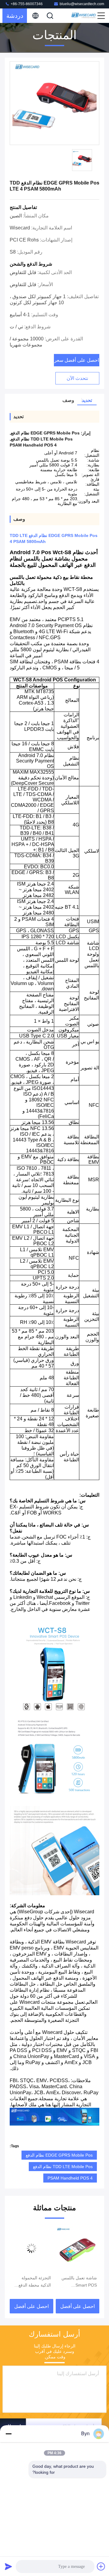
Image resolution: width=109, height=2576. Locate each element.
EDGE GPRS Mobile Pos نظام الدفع (59, 2155)
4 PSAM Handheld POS (70, 2178)
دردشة (15, 16)
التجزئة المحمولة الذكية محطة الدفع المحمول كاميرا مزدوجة (81, 2282)
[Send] (8, 2566)
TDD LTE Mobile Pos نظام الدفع (63, 2167)
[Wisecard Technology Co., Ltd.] (84, 16)
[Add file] (101, 2566)
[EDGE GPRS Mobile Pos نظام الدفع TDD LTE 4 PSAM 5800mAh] (54, 103)
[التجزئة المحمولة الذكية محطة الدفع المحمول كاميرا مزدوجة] (78, 2248)
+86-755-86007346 (26, 4)
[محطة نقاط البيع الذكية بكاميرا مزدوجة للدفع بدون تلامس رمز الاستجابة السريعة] (31, 2248)
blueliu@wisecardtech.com (82, 4)
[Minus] (8, 2434)
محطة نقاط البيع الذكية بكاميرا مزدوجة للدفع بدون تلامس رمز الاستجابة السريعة (31, 2282)
